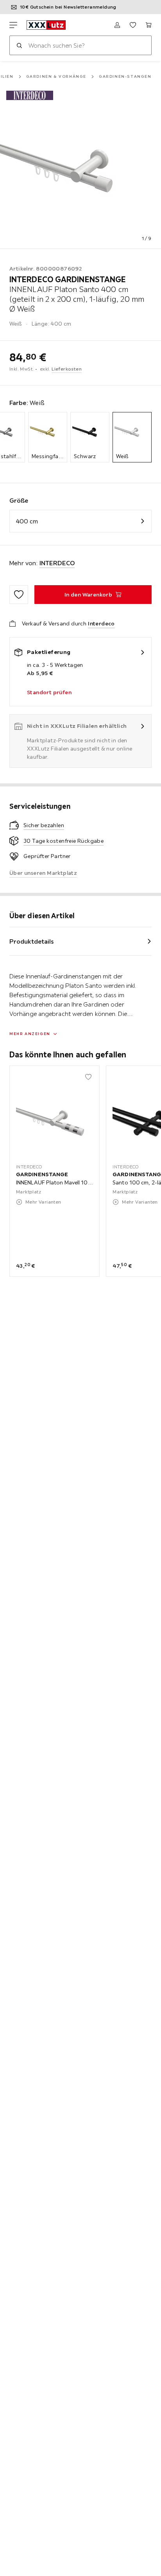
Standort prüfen (49, 692)
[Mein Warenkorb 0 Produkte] (148, 25)
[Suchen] (19, 45)
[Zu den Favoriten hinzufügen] (19, 595)
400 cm (27, 521)
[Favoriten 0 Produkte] (133, 25)
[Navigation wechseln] (13, 25)
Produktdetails (32, 941)
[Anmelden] (117, 25)
